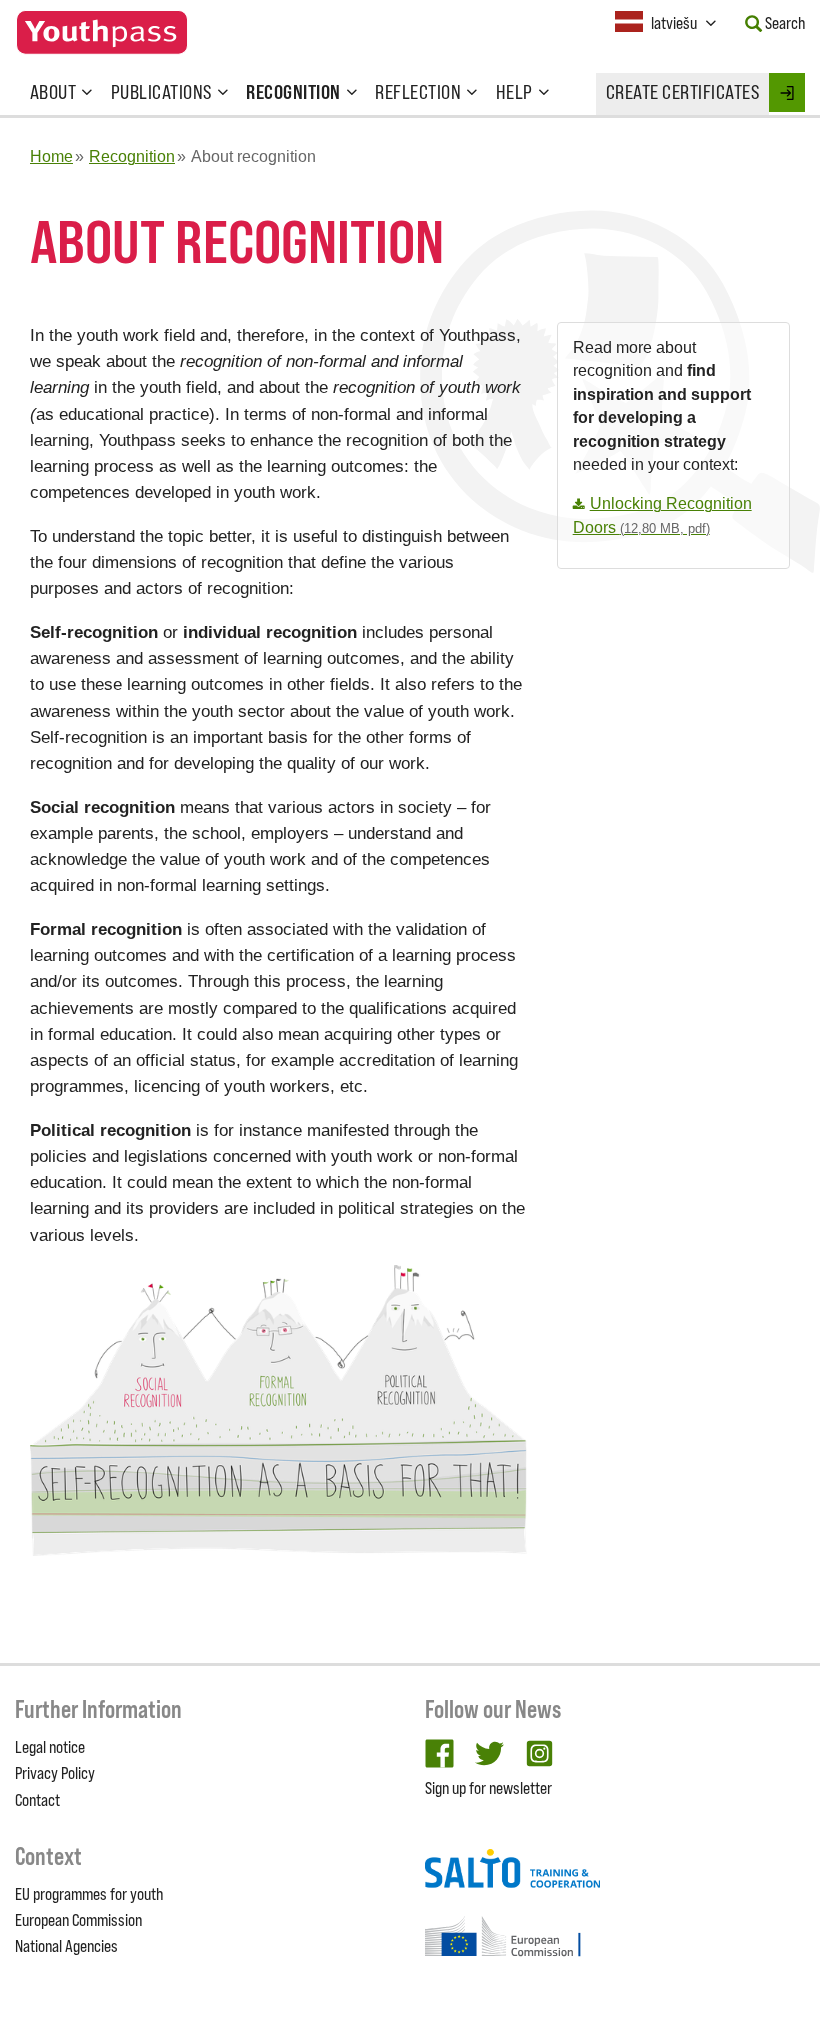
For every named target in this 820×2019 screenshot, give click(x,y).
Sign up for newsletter (488, 1788)
